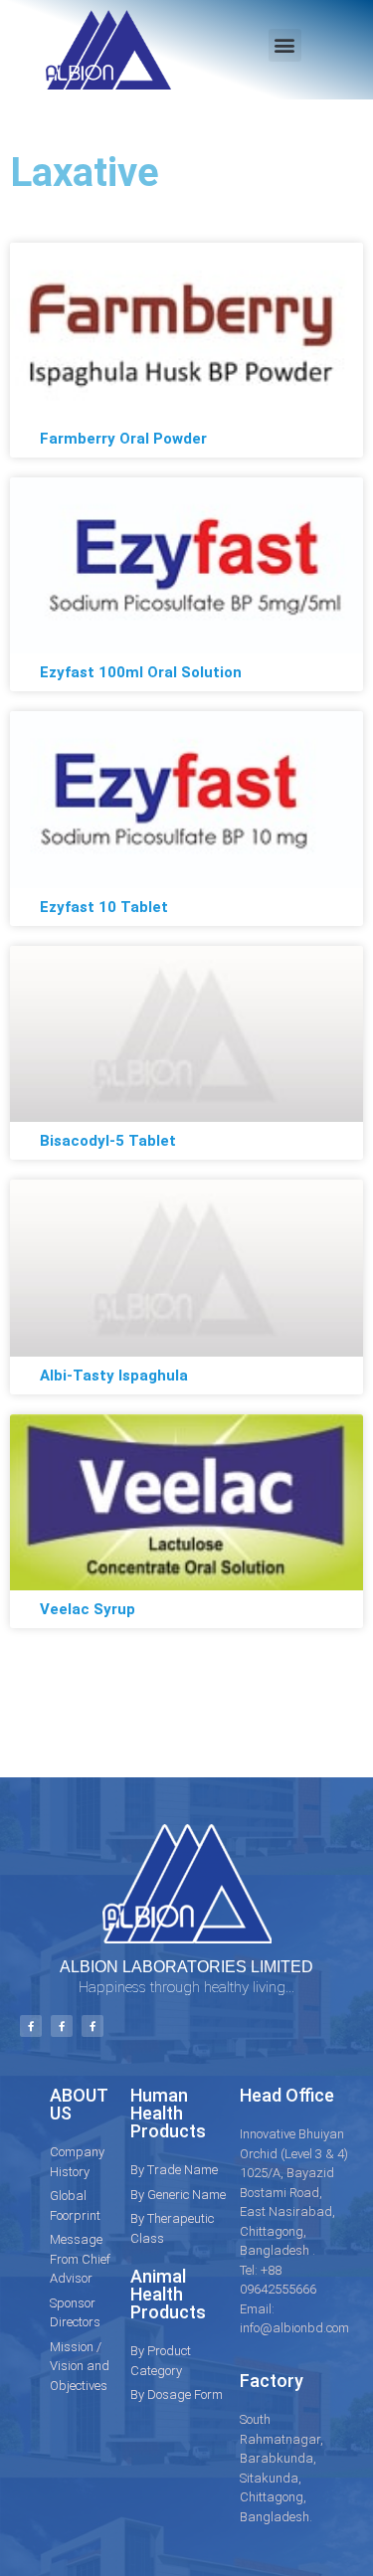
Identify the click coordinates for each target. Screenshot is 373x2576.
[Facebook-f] (31, 2026)
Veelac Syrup (88, 1609)
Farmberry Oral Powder (123, 439)
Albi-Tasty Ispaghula (114, 1376)
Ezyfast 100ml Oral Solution (141, 672)
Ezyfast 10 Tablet (104, 907)
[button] (285, 45)
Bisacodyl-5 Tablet (108, 1141)
